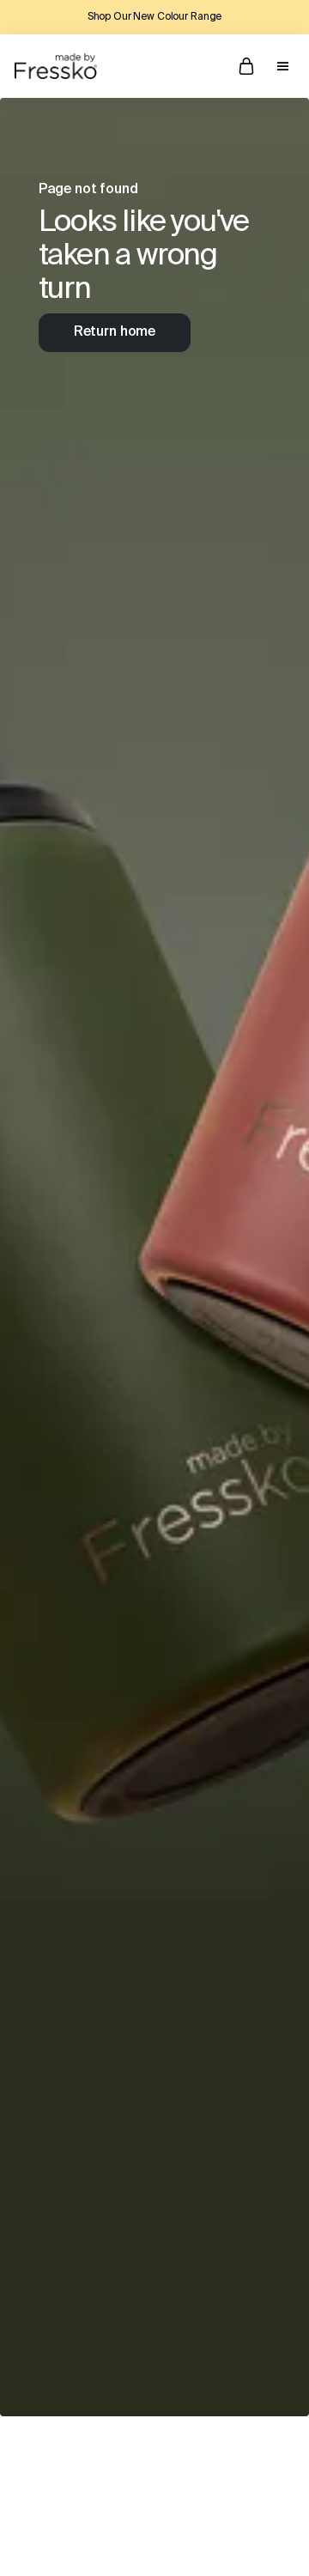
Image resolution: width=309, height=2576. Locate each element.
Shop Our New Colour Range (155, 17)
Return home (115, 332)
